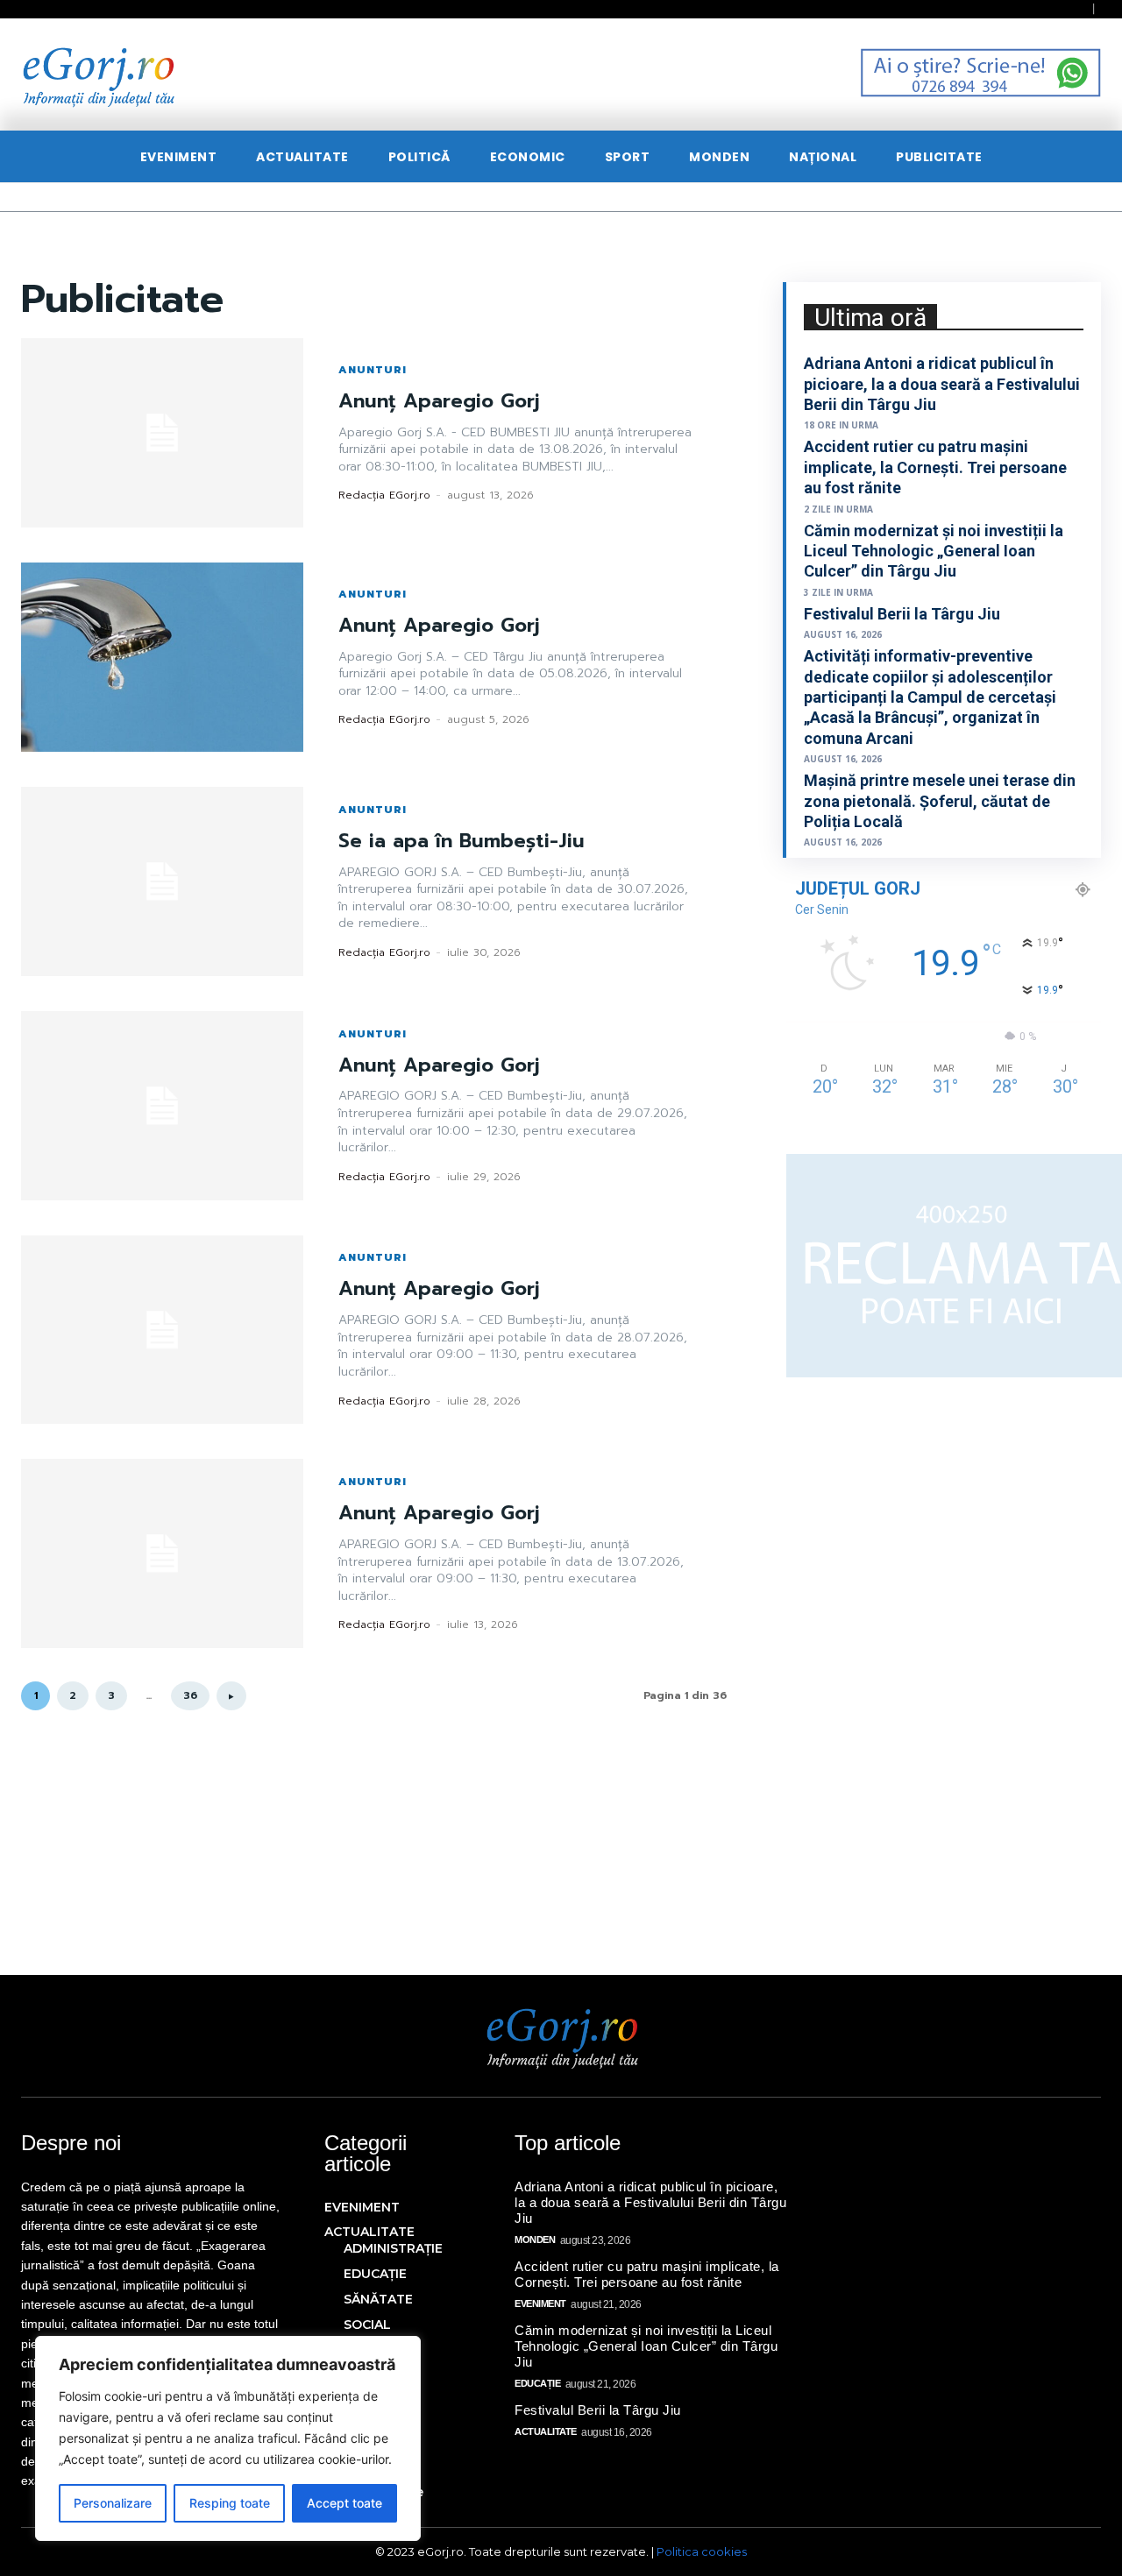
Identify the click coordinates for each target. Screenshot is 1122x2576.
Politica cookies (702, 2551)
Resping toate (230, 2503)
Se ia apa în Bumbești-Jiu (462, 841)
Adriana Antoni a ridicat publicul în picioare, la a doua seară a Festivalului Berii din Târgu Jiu (942, 384)
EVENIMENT (540, 2304)
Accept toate (344, 2503)
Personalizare (113, 2503)
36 (190, 1695)
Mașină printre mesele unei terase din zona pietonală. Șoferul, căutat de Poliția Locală (940, 801)
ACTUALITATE (546, 2431)
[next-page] (231, 1696)
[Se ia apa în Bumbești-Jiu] (162, 881)
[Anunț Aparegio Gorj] (162, 433)
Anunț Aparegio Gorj (439, 401)
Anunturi (373, 370)
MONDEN (535, 2240)
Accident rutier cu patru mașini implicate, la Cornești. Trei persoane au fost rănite (935, 467)
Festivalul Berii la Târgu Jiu (902, 614)
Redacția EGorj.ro (384, 495)
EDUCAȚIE (537, 2383)
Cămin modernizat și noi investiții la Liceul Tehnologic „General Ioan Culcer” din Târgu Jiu (934, 551)
